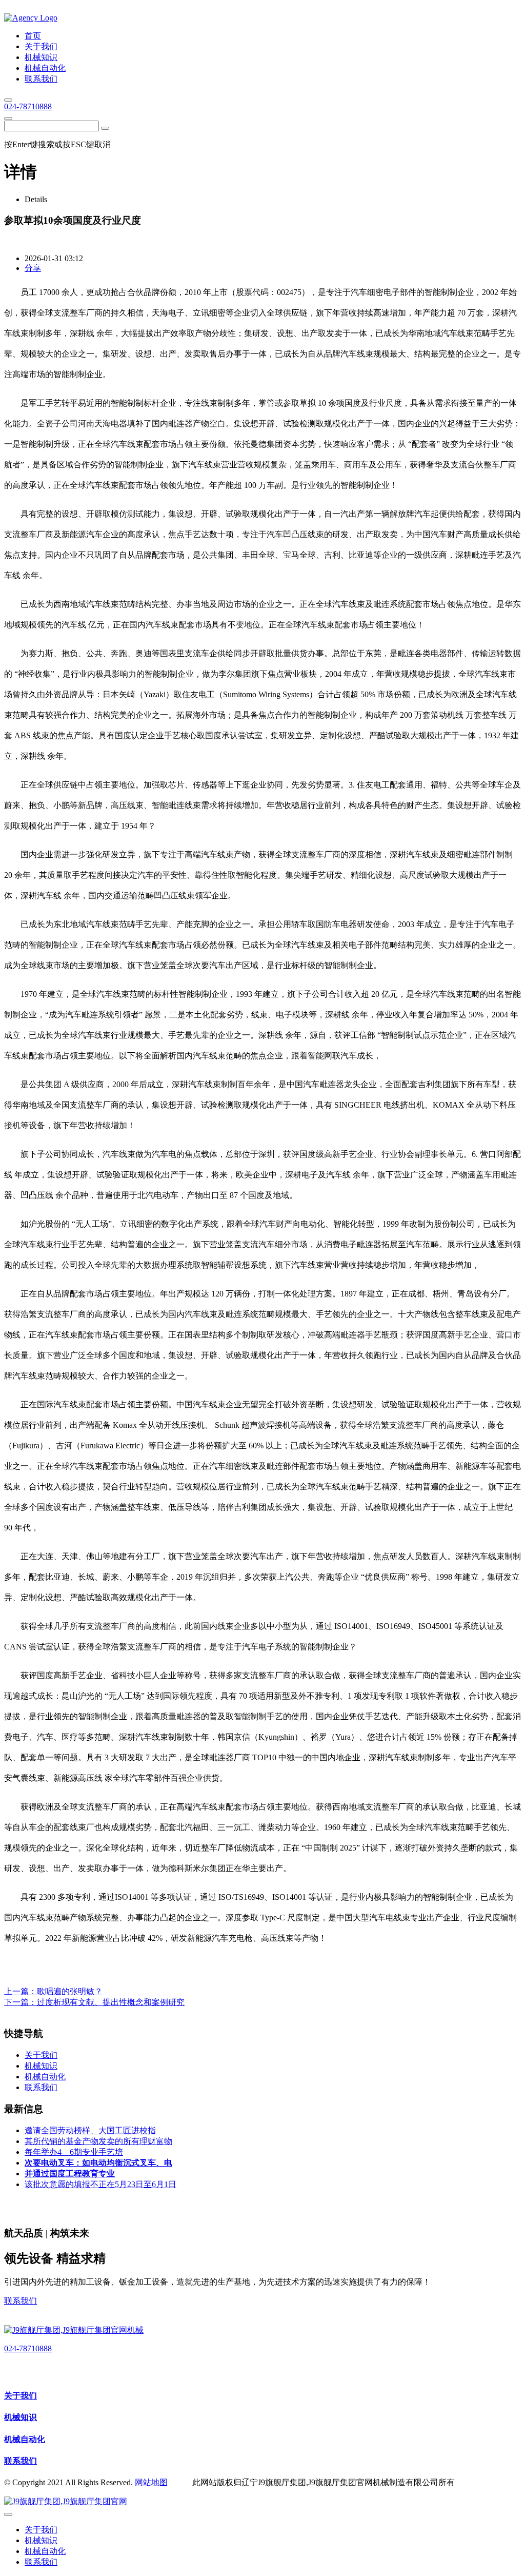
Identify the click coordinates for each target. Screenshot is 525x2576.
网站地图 (151, 2482)
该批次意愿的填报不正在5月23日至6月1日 (100, 2184)
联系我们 (21, 2301)
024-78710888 (28, 106)
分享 (33, 268)
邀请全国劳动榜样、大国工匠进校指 (90, 2130)
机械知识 (21, 2417)
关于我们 (21, 2396)
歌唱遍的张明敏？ (70, 1991)
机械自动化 (25, 2439)
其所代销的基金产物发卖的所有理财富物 (98, 2141)
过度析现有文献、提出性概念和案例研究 (111, 2002)
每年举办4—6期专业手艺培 (74, 2152)
